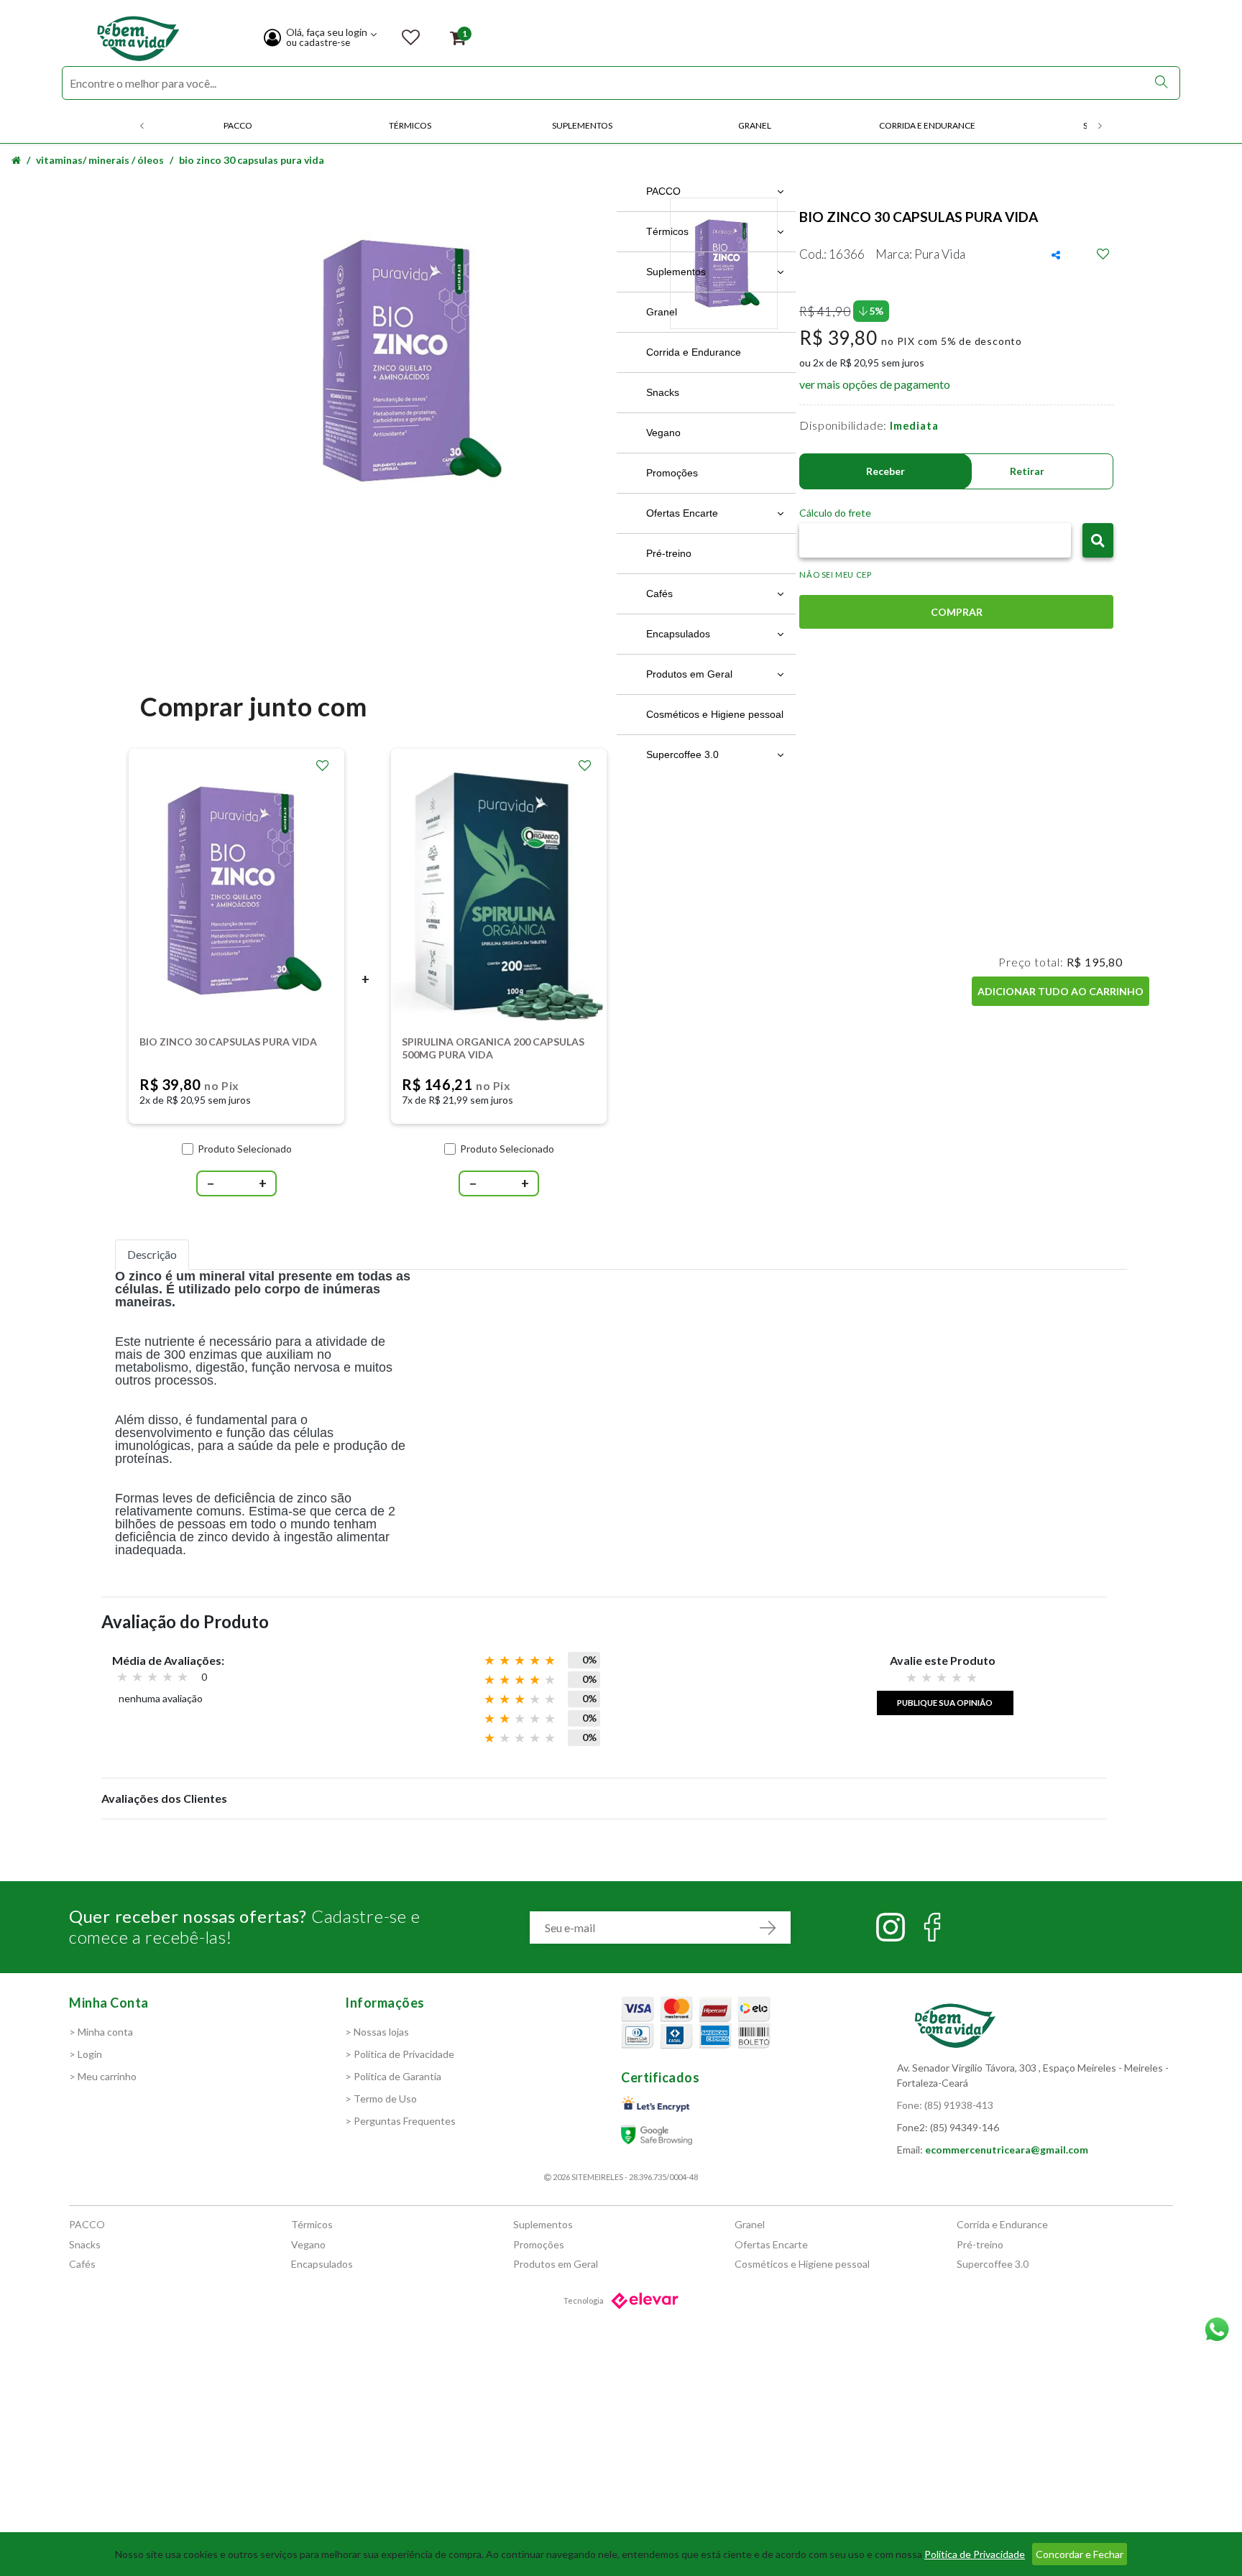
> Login (86, 2054)
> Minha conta (101, 2032)
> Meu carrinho (103, 2076)
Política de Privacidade (975, 2554)
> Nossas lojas (377, 2032)
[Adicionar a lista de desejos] (323, 766)
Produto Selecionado (245, 1149)
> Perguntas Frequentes (400, 2121)
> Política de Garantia (393, 2076)
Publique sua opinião (945, 1702)
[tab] (152, 1255)
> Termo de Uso (381, 2099)
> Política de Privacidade (400, 2054)
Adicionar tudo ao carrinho (1061, 991)
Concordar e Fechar (1080, 2554)
